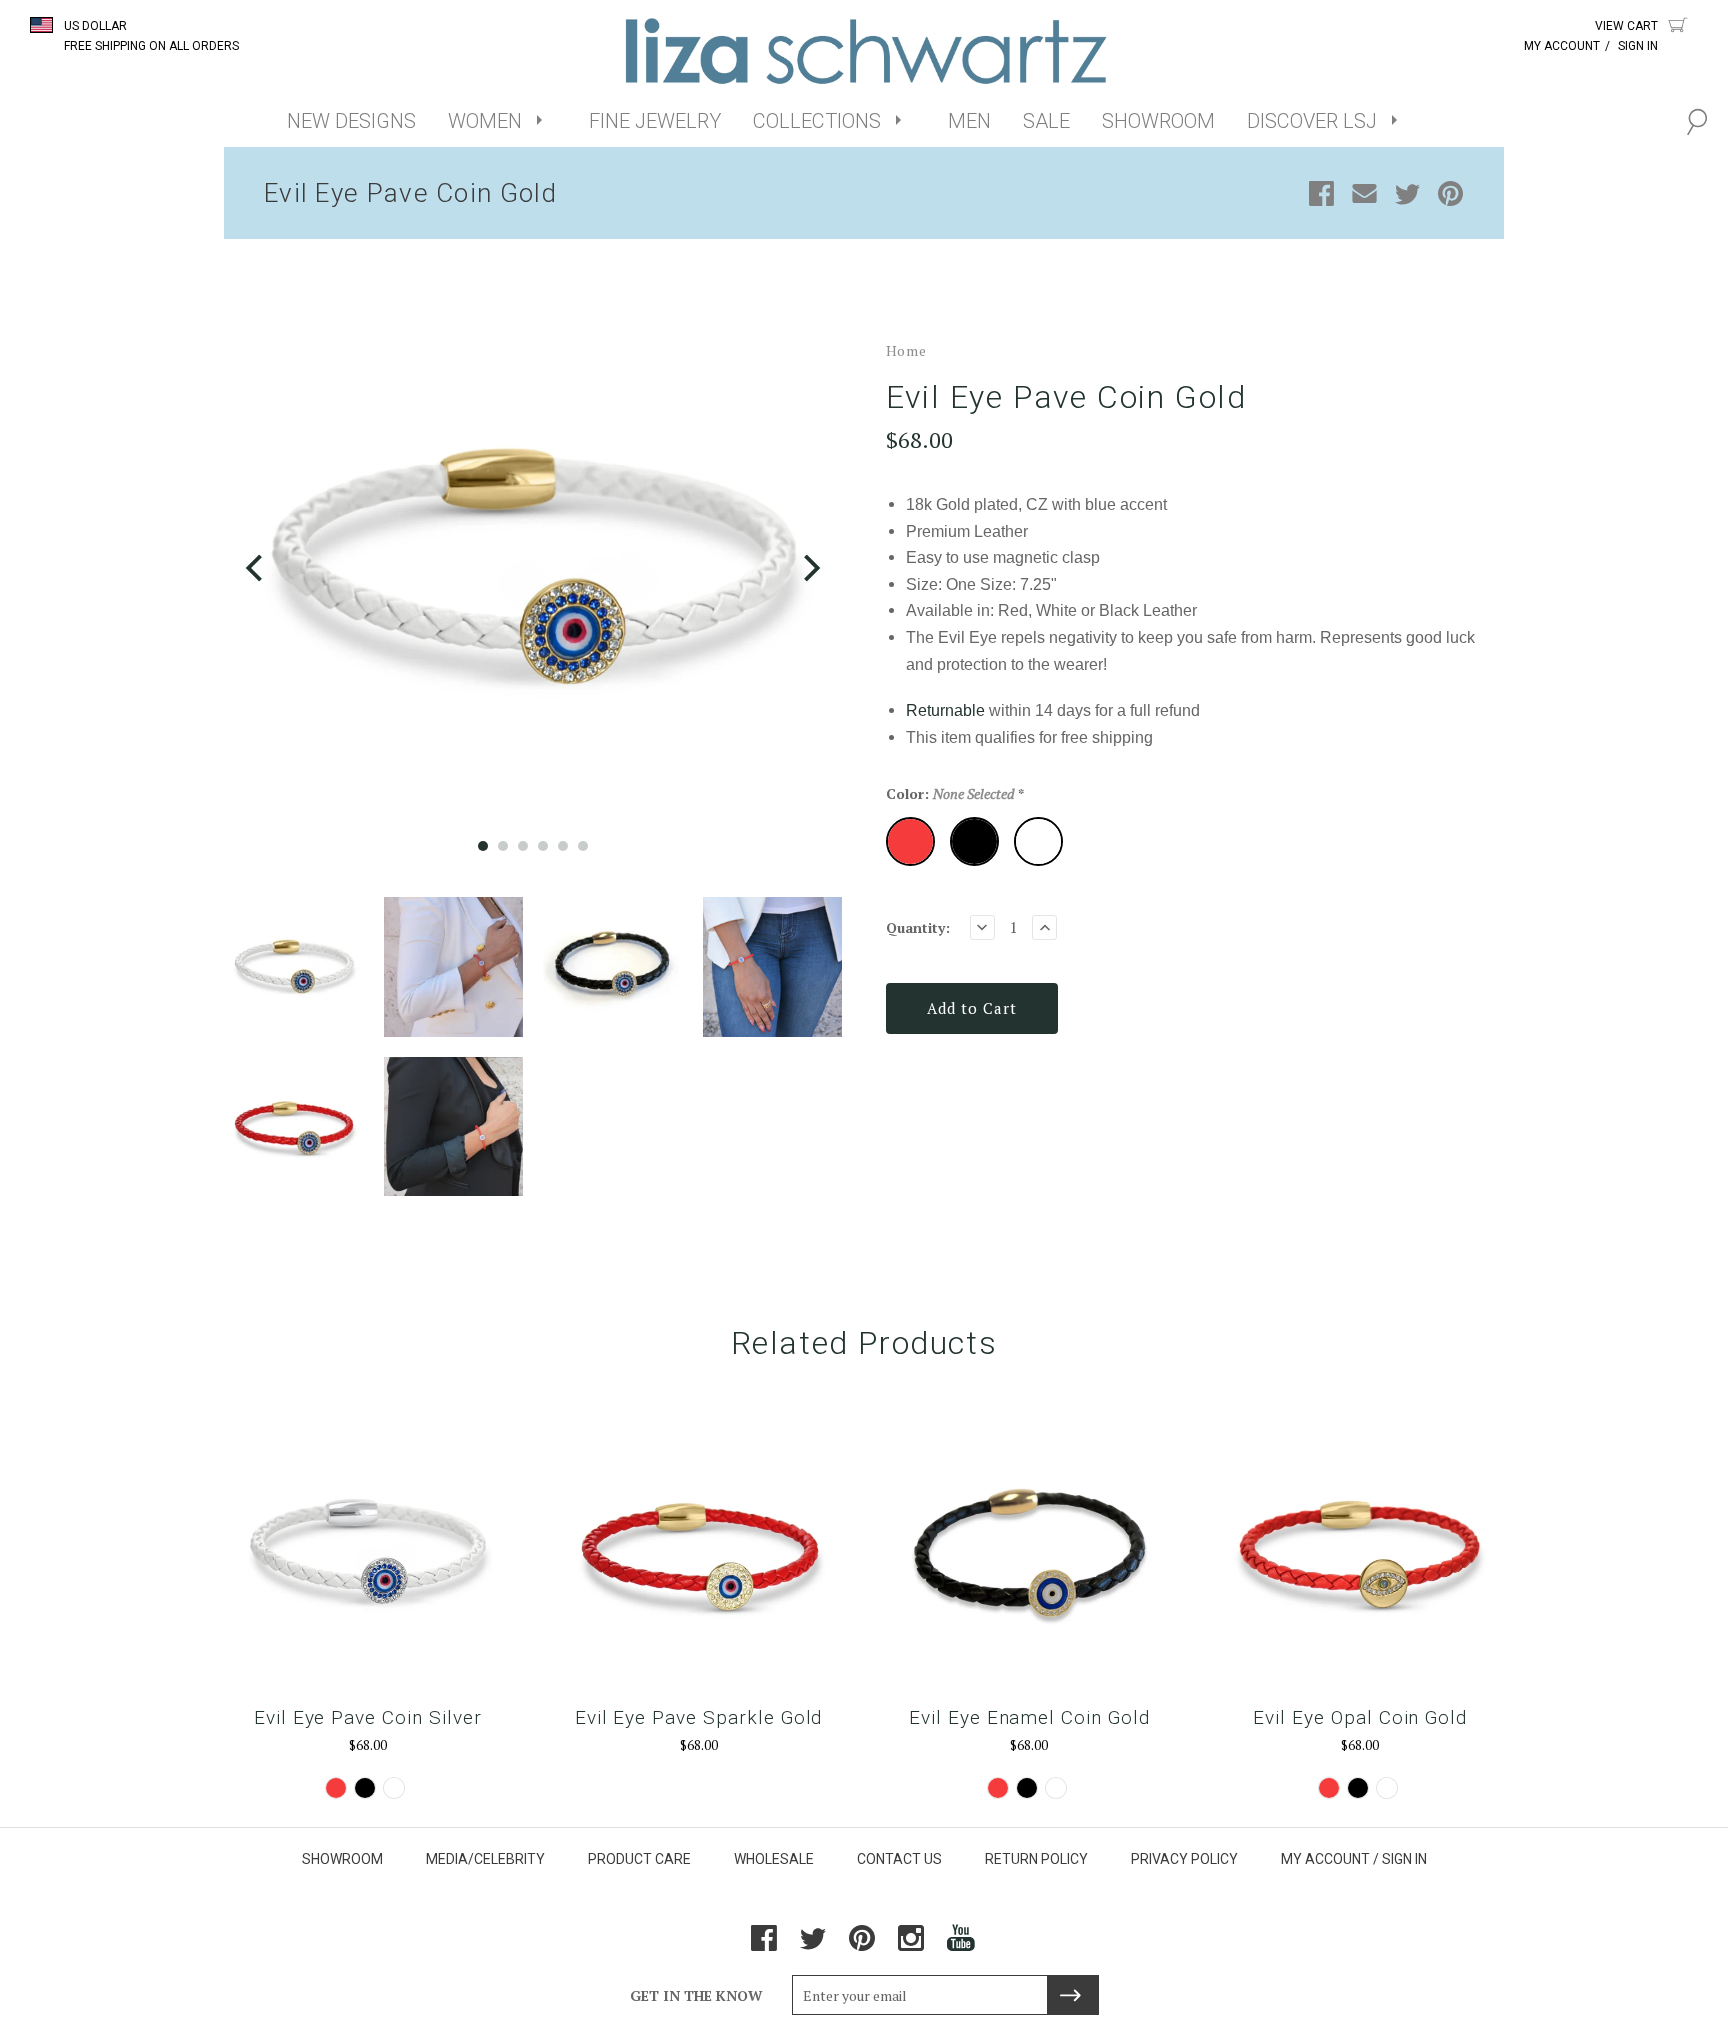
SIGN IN (1404, 1859)
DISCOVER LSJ (1312, 121)
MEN (969, 121)
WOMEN (485, 121)
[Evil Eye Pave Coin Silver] (367, 1552)
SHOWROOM (1158, 121)
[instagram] (911, 1945)
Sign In (1638, 46)
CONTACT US (899, 1859)
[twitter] (813, 1945)
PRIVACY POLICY (1184, 1859)
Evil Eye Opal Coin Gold (1360, 1717)
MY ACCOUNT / (1330, 1859)
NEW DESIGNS (351, 121)
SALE (1046, 121)
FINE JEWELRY (655, 121)
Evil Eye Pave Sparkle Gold (699, 1717)
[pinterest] (862, 1945)
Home (906, 350)
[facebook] (764, 1945)
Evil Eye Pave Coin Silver (368, 1717)
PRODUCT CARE (639, 1859)
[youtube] (962, 1945)
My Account (1562, 46)
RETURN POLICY (1036, 1859)
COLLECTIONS (817, 121)
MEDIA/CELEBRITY (485, 1859)
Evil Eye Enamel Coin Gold (1029, 1717)
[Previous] (256, 568)
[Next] (809, 568)
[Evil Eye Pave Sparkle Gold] (698, 1552)
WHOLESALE (774, 1859)
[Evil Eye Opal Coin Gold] (1360, 1552)
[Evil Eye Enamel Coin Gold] (1029, 1552)
